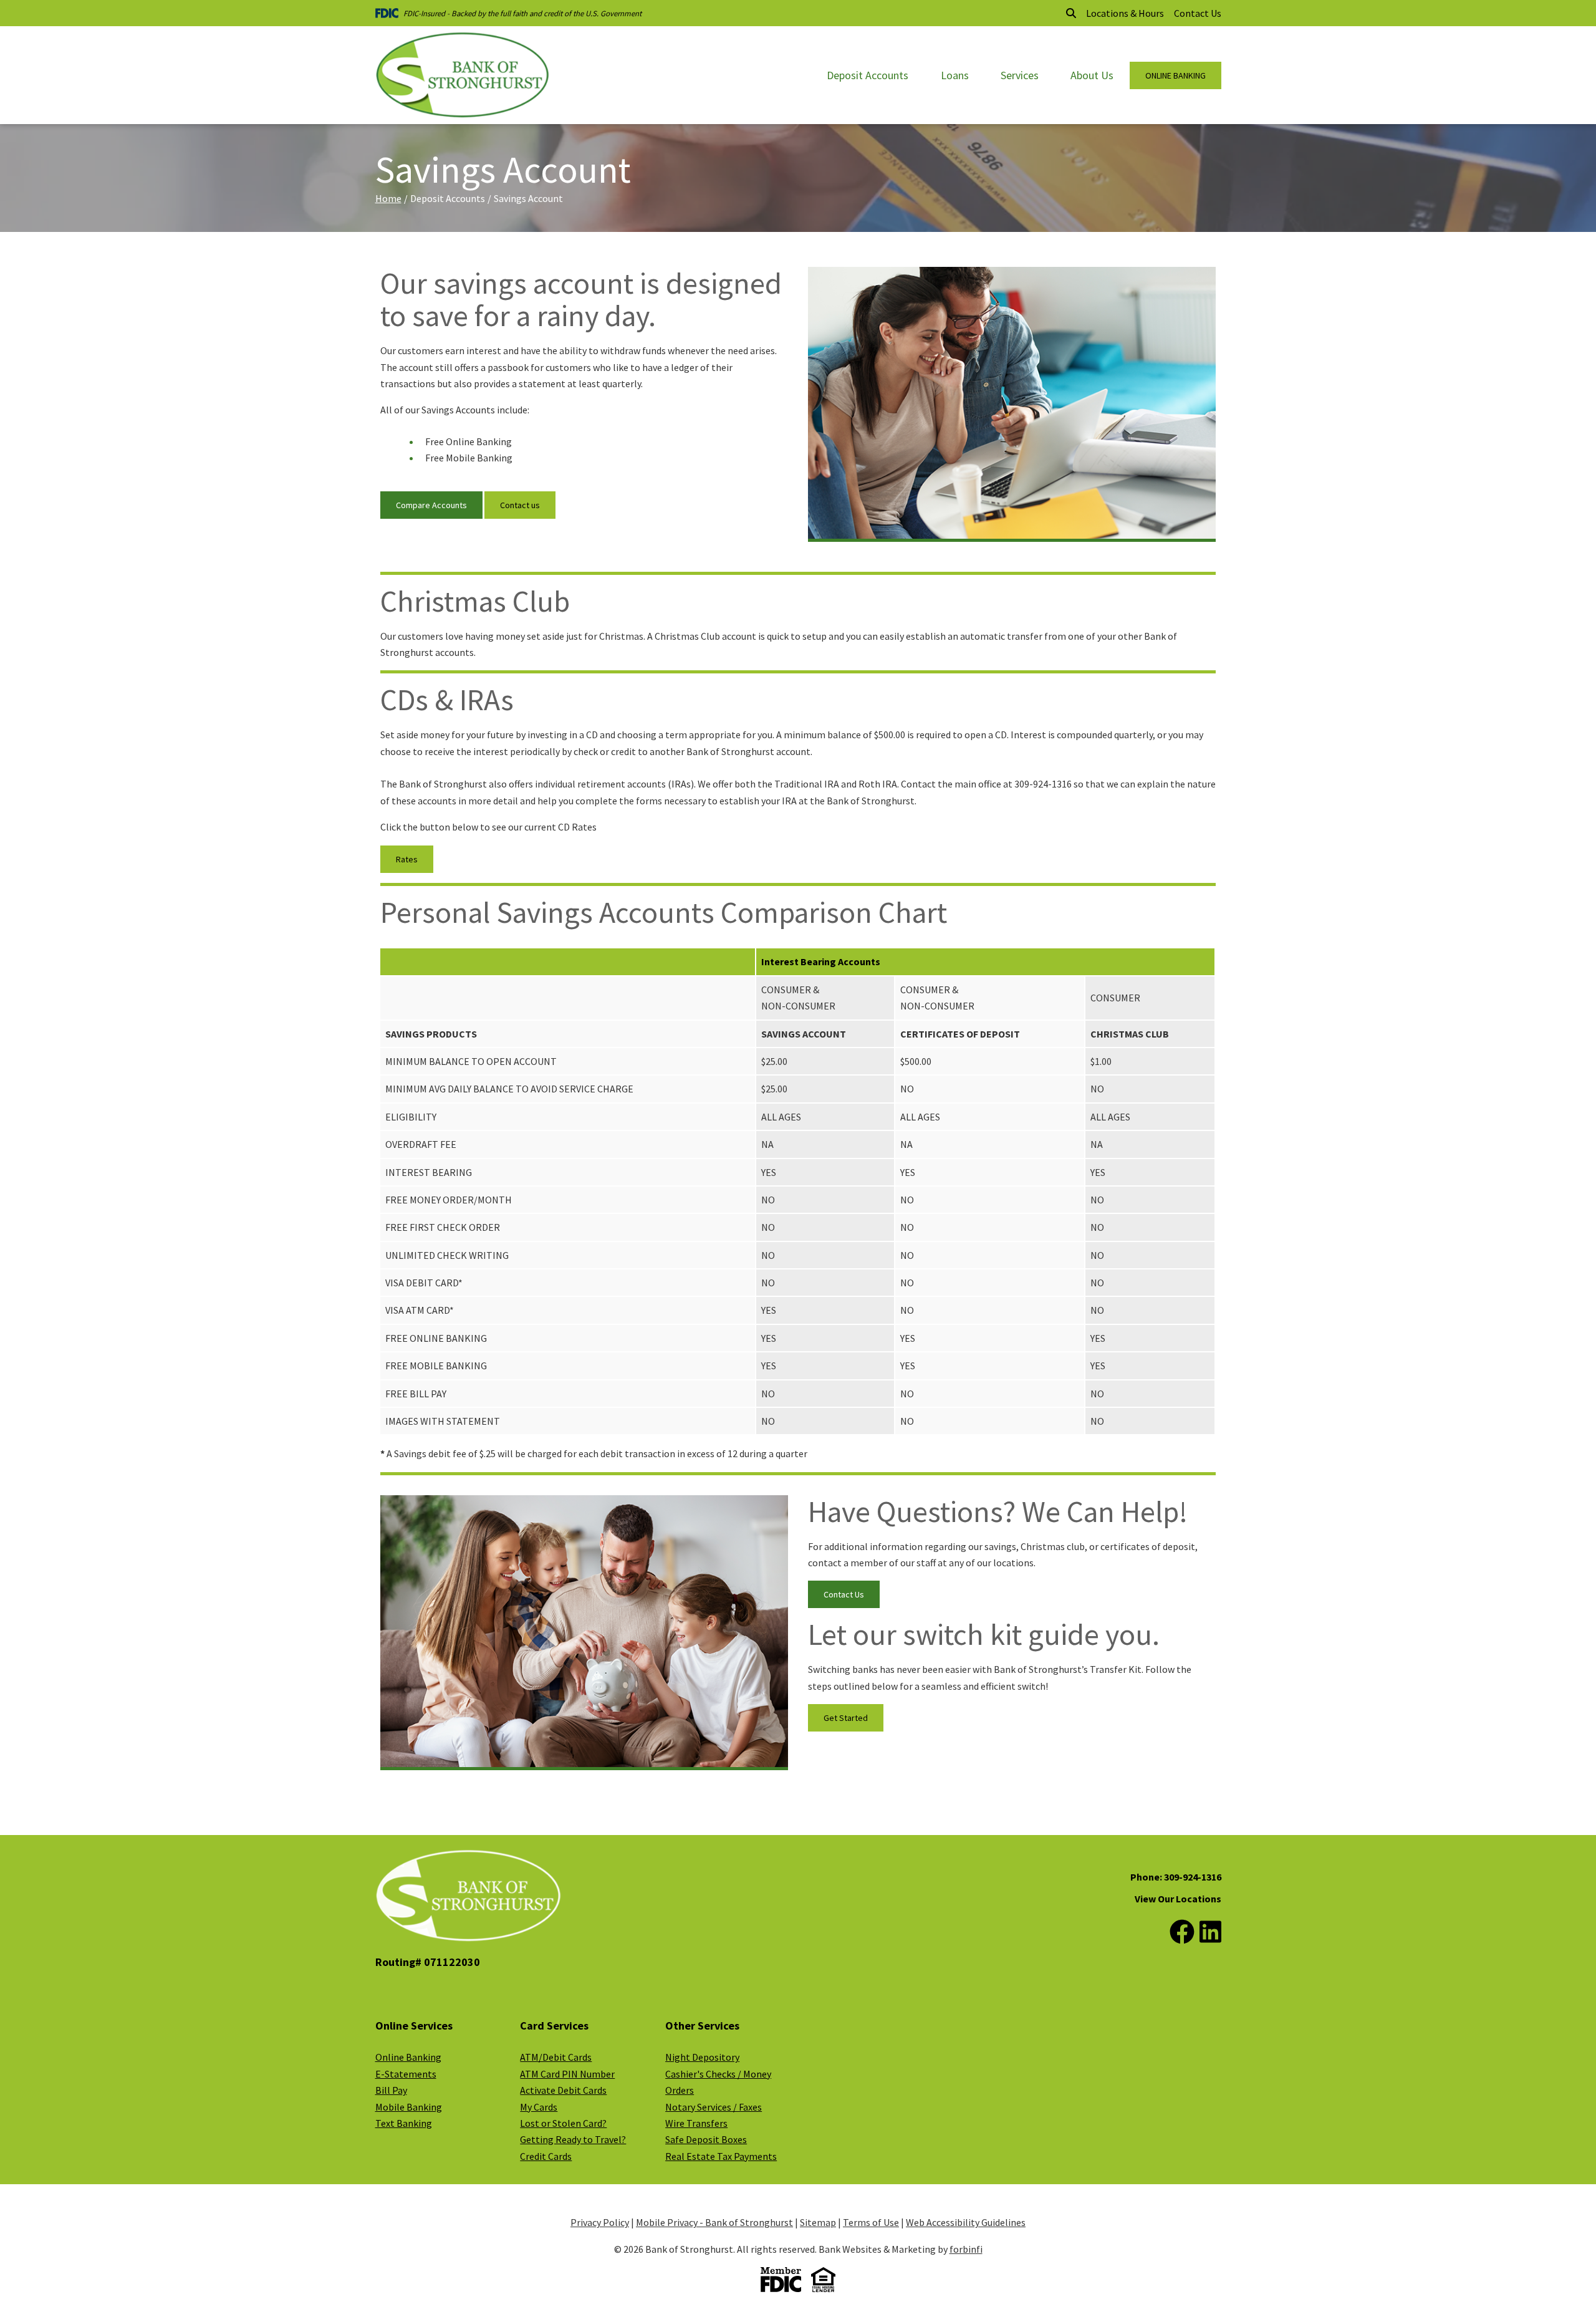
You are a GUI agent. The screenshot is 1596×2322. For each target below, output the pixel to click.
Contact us (520, 505)
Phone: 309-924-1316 (1176, 1877)
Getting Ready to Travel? (573, 2139)
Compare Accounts (431, 505)
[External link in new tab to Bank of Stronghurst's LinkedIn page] (1210, 1932)
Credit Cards (546, 2156)
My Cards (539, 2107)
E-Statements (406, 2074)
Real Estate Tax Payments (721, 2156)
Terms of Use (871, 2222)
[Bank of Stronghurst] (463, 75)
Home (388, 198)
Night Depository (702, 2057)
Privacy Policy (600, 2222)
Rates (407, 859)
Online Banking (408, 2057)
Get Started (846, 1718)
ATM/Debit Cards (556, 2057)
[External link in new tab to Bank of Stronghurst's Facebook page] (1182, 1932)
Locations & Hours (1125, 13)
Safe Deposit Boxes (706, 2139)
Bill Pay (391, 2090)
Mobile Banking (409, 2107)
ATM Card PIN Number (567, 2074)
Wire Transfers (696, 2123)
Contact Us (1198, 13)
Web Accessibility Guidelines (966, 2222)
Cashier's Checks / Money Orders (718, 2082)
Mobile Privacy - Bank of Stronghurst (714, 2222)
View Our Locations (1178, 1899)
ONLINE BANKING (1175, 75)
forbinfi (966, 2249)
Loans (955, 75)
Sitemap (818, 2222)
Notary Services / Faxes (714, 2107)
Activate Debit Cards (563, 2090)
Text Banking (404, 2123)
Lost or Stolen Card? (563, 2123)
